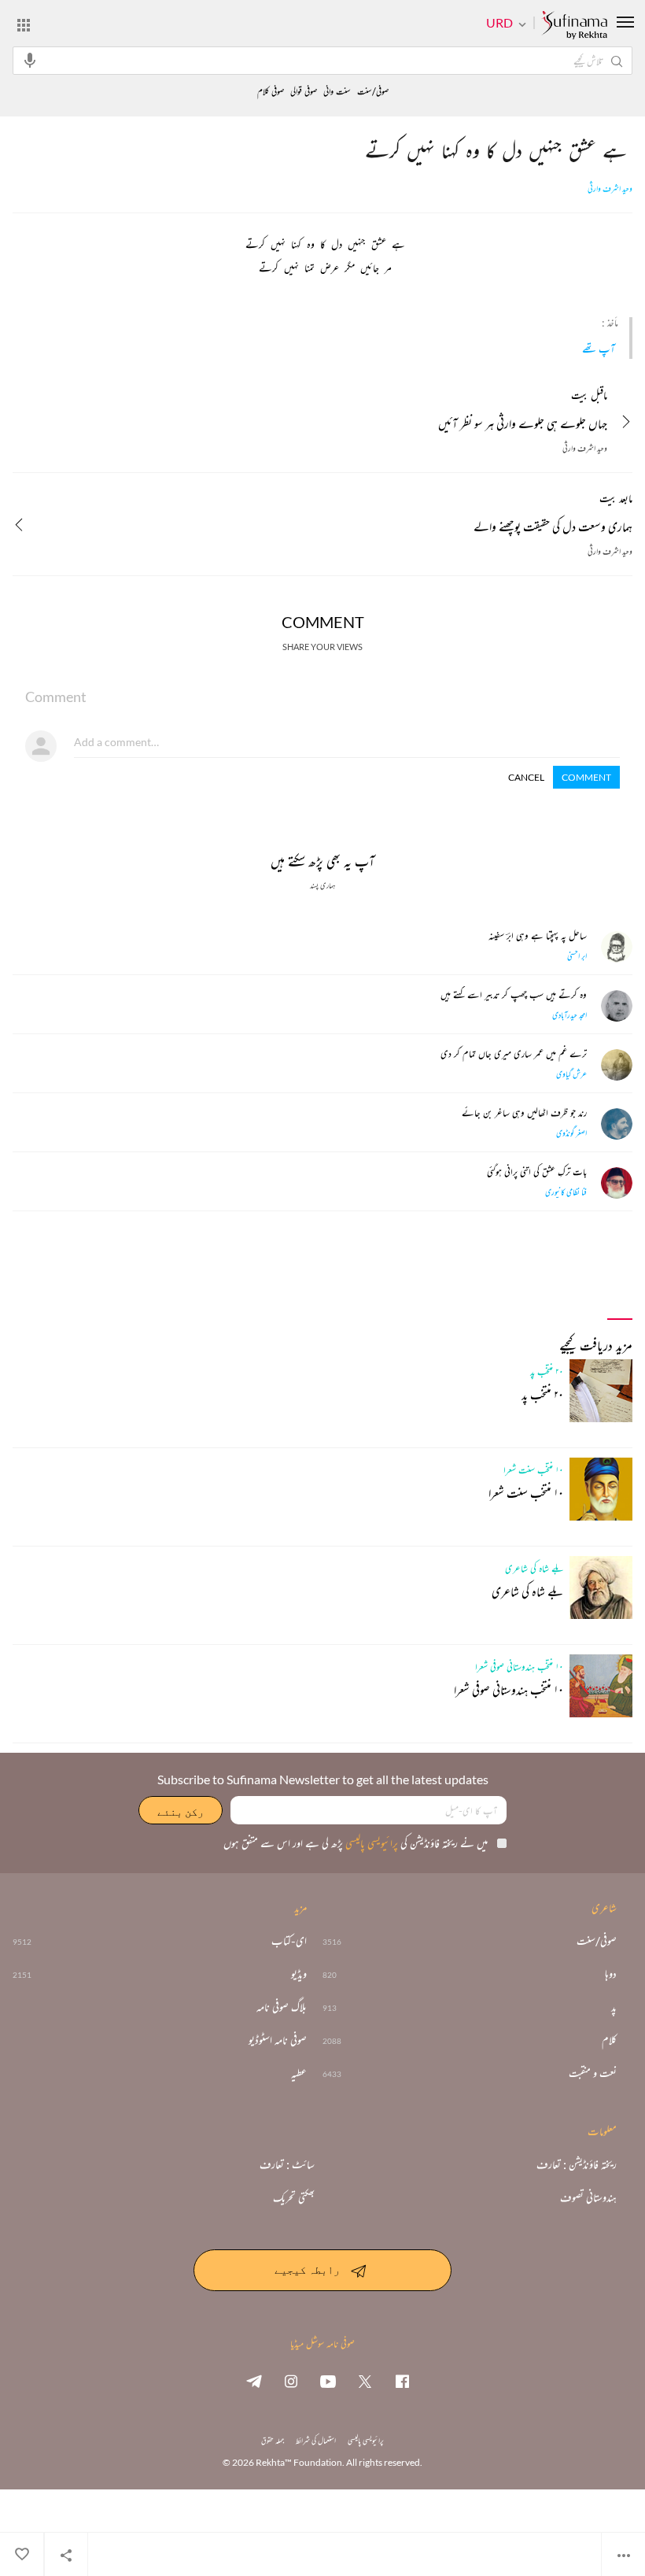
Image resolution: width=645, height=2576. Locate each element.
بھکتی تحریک (294, 2197)
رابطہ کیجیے (307, 2269)
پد (614, 2007)
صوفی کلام (271, 92)
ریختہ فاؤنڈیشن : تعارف (577, 2164)
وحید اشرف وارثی (610, 189)
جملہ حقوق (273, 2440)
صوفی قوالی (304, 92)
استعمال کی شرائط (316, 2440)
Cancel (526, 777)
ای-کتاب (289, 1941)
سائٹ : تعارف (287, 2164)
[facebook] (402, 2381)
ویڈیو (299, 1974)
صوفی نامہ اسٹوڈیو (278, 2040)
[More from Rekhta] (24, 24)
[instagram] (291, 2381)
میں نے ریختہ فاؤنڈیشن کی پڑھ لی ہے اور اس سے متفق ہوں (356, 1843)
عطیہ (299, 2073)
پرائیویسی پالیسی (370, 1843)
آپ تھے (599, 348)
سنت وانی (337, 92)
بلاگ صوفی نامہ (282, 2007)
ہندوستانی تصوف (588, 2197)
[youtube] (328, 2381)
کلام (609, 2040)
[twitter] (365, 2381)
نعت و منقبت (593, 2073)
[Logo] (574, 26)
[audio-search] (30, 60)
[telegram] (254, 2381)
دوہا (611, 1974)
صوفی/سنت (373, 92)
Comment (586, 777)
